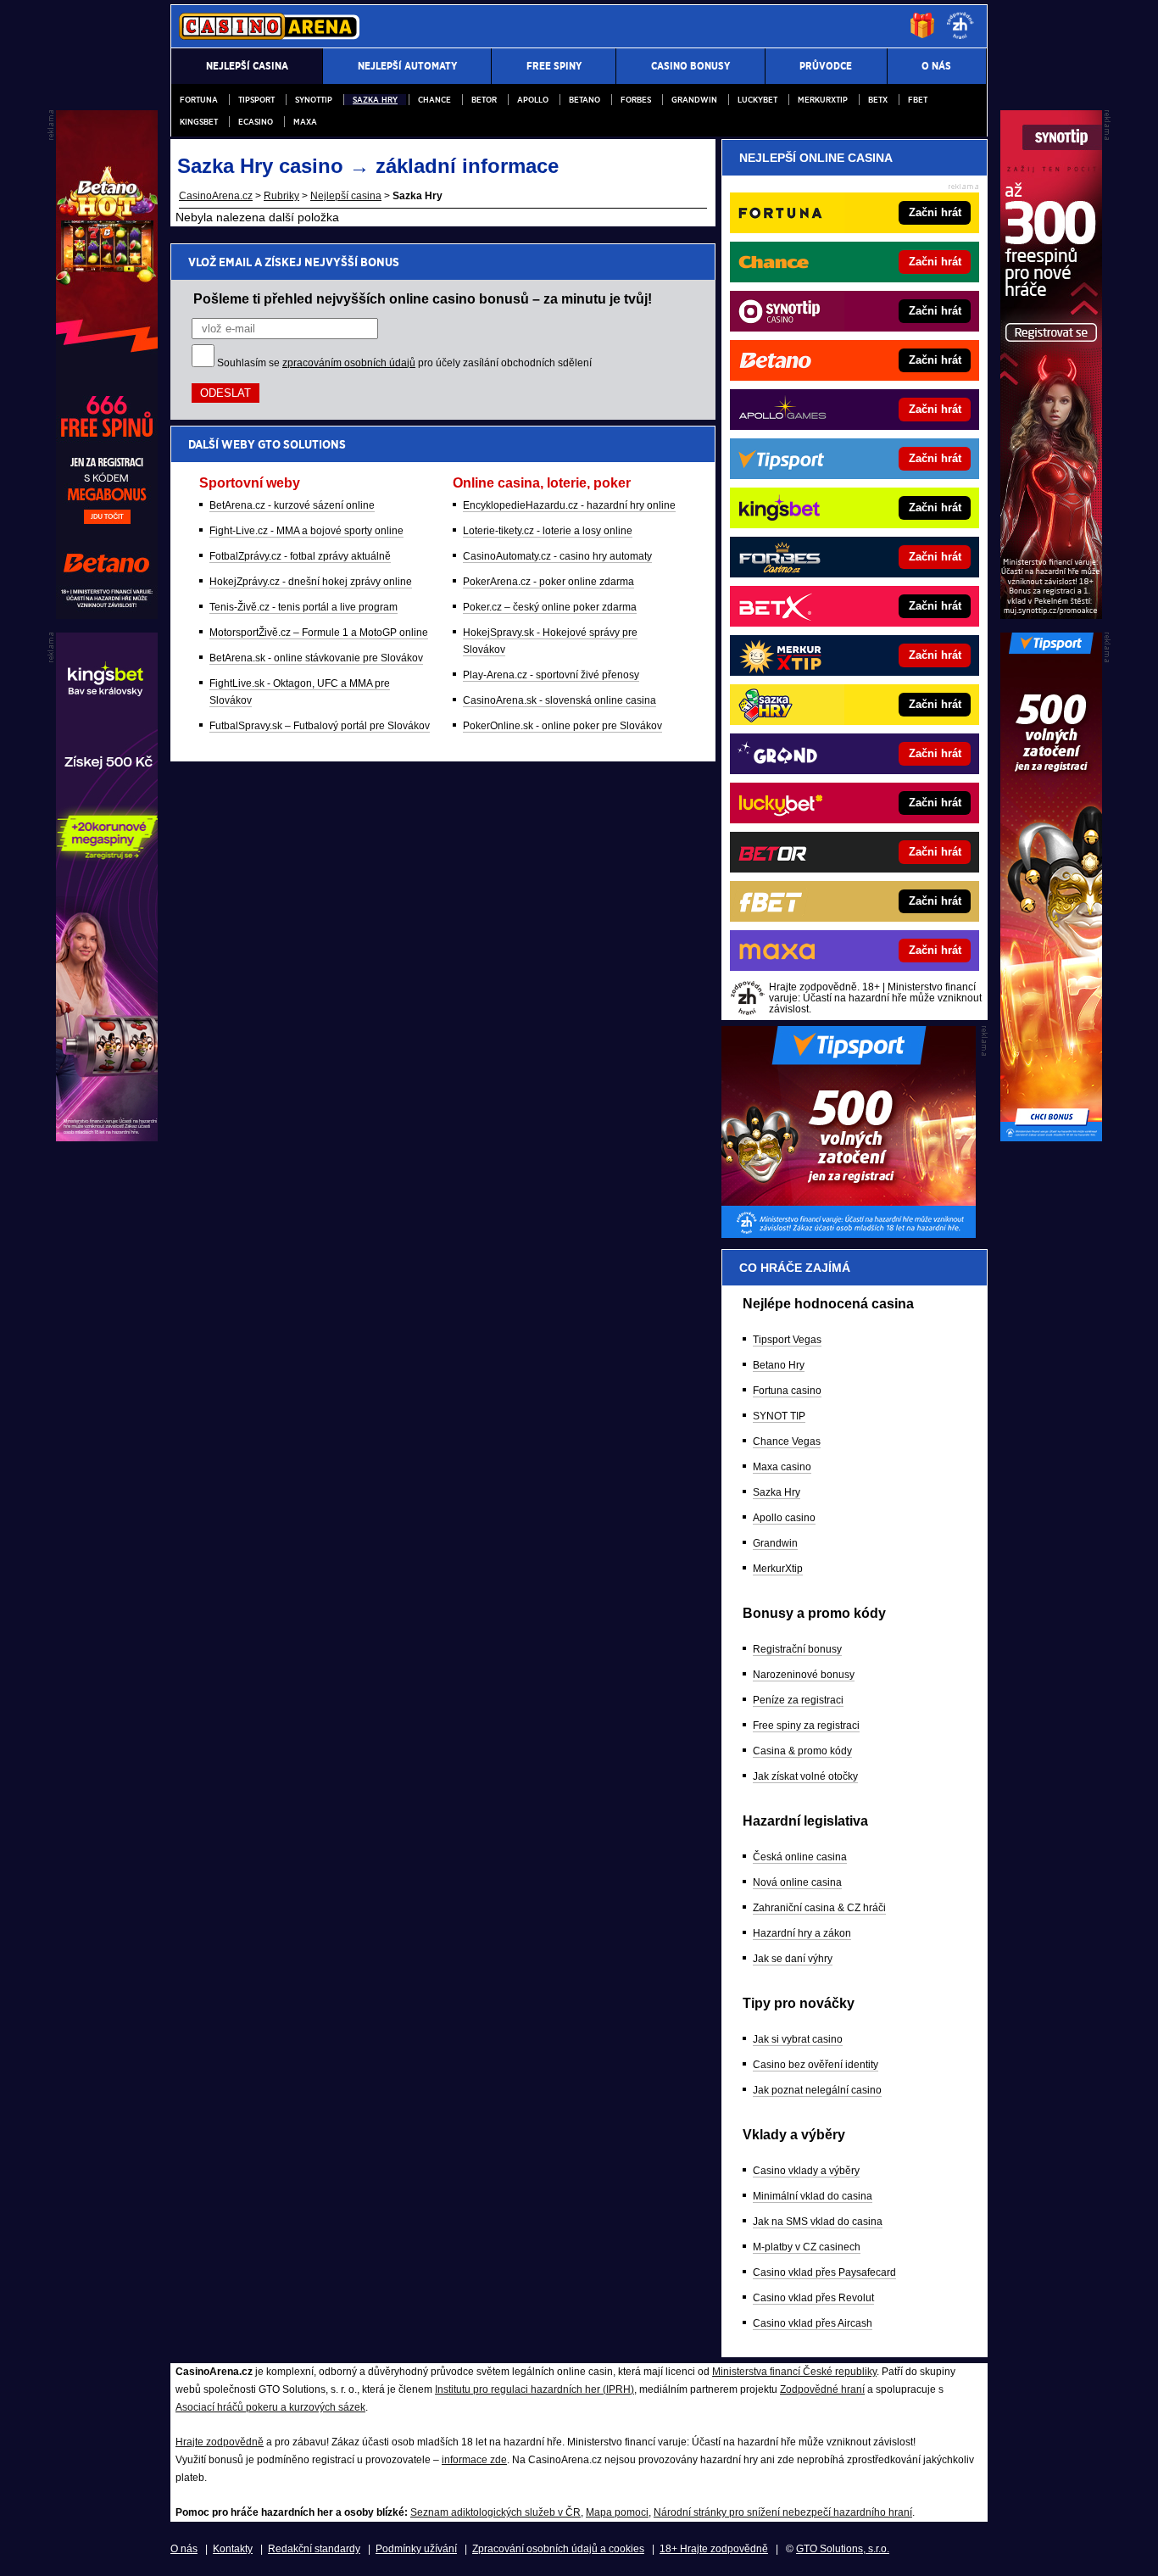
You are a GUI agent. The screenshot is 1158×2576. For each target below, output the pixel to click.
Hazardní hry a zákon (802, 1933)
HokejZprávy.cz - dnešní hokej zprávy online (311, 582)
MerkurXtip (778, 1569)
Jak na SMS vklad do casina (818, 2222)
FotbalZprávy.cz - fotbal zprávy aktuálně (300, 556)
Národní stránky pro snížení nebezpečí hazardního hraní (783, 2512)
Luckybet (757, 100)
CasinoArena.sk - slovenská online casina (560, 700)
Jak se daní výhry (793, 1959)
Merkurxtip (823, 100)
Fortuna (199, 100)
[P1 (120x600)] (1051, 615)
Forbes (636, 100)
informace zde (474, 2460)
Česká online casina (800, 1857)
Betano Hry (779, 1365)
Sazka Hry (375, 100)
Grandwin (694, 100)
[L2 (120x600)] (107, 1137)
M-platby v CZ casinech (807, 2247)
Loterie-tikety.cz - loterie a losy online (548, 531)
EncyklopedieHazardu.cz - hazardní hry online (569, 505)
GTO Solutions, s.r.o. (843, 2549)
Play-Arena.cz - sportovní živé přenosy (551, 675)
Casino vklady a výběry (806, 2171)
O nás (184, 2549)
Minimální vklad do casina (813, 2196)
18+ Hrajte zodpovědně (714, 2549)
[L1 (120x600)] (107, 615)
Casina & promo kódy (802, 1751)
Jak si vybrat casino (798, 2039)
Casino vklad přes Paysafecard (824, 2272)
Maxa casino (782, 1467)
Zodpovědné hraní (822, 2389)
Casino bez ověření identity (816, 2065)
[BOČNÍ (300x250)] (849, 1234)
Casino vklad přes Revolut (813, 2298)
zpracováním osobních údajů (349, 363)
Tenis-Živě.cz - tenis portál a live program (303, 607)
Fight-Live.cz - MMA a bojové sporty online (306, 531)
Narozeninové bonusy (804, 1675)
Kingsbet (199, 122)
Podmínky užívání (416, 2549)
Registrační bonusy (797, 1649)
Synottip (314, 100)
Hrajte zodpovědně (220, 2442)
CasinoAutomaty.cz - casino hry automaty (557, 556)
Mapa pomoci (617, 2512)
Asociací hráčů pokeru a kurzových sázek (270, 2407)
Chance (434, 100)
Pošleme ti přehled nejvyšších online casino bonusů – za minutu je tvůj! (423, 298)
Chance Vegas (787, 1441)
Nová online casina (797, 1882)
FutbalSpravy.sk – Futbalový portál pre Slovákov (320, 726)
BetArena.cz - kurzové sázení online (292, 505)
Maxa (305, 122)
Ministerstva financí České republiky (794, 2372)
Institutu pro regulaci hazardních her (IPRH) (534, 2389)
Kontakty (233, 2549)
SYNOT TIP (779, 1416)
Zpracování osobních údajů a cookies (558, 2549)
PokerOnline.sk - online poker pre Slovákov (562, 726)
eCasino (256, 122)
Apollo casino (784, 1518)
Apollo (533, 100)
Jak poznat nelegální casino (817, 2090)
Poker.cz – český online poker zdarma (550, 607)
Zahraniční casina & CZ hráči (819, 1908)
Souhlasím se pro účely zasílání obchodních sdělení (404, 363)
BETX (878, 100)
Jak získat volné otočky (805, 1776)
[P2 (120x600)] (1051, 1137)
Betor (484, 100)
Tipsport (256, 100)
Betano (585, 100)
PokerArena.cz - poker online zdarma (548, 582)
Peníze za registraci (798, 1700)
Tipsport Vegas (787, 1340)
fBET (918, 100)
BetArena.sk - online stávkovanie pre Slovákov (316, 658)
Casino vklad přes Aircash (813, 2323)
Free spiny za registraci (806, 1726)
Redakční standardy (314, 2549)
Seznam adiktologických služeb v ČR (495, 2512)
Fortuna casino (787, 1391)
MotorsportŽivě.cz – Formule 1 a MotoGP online (319, 633)
